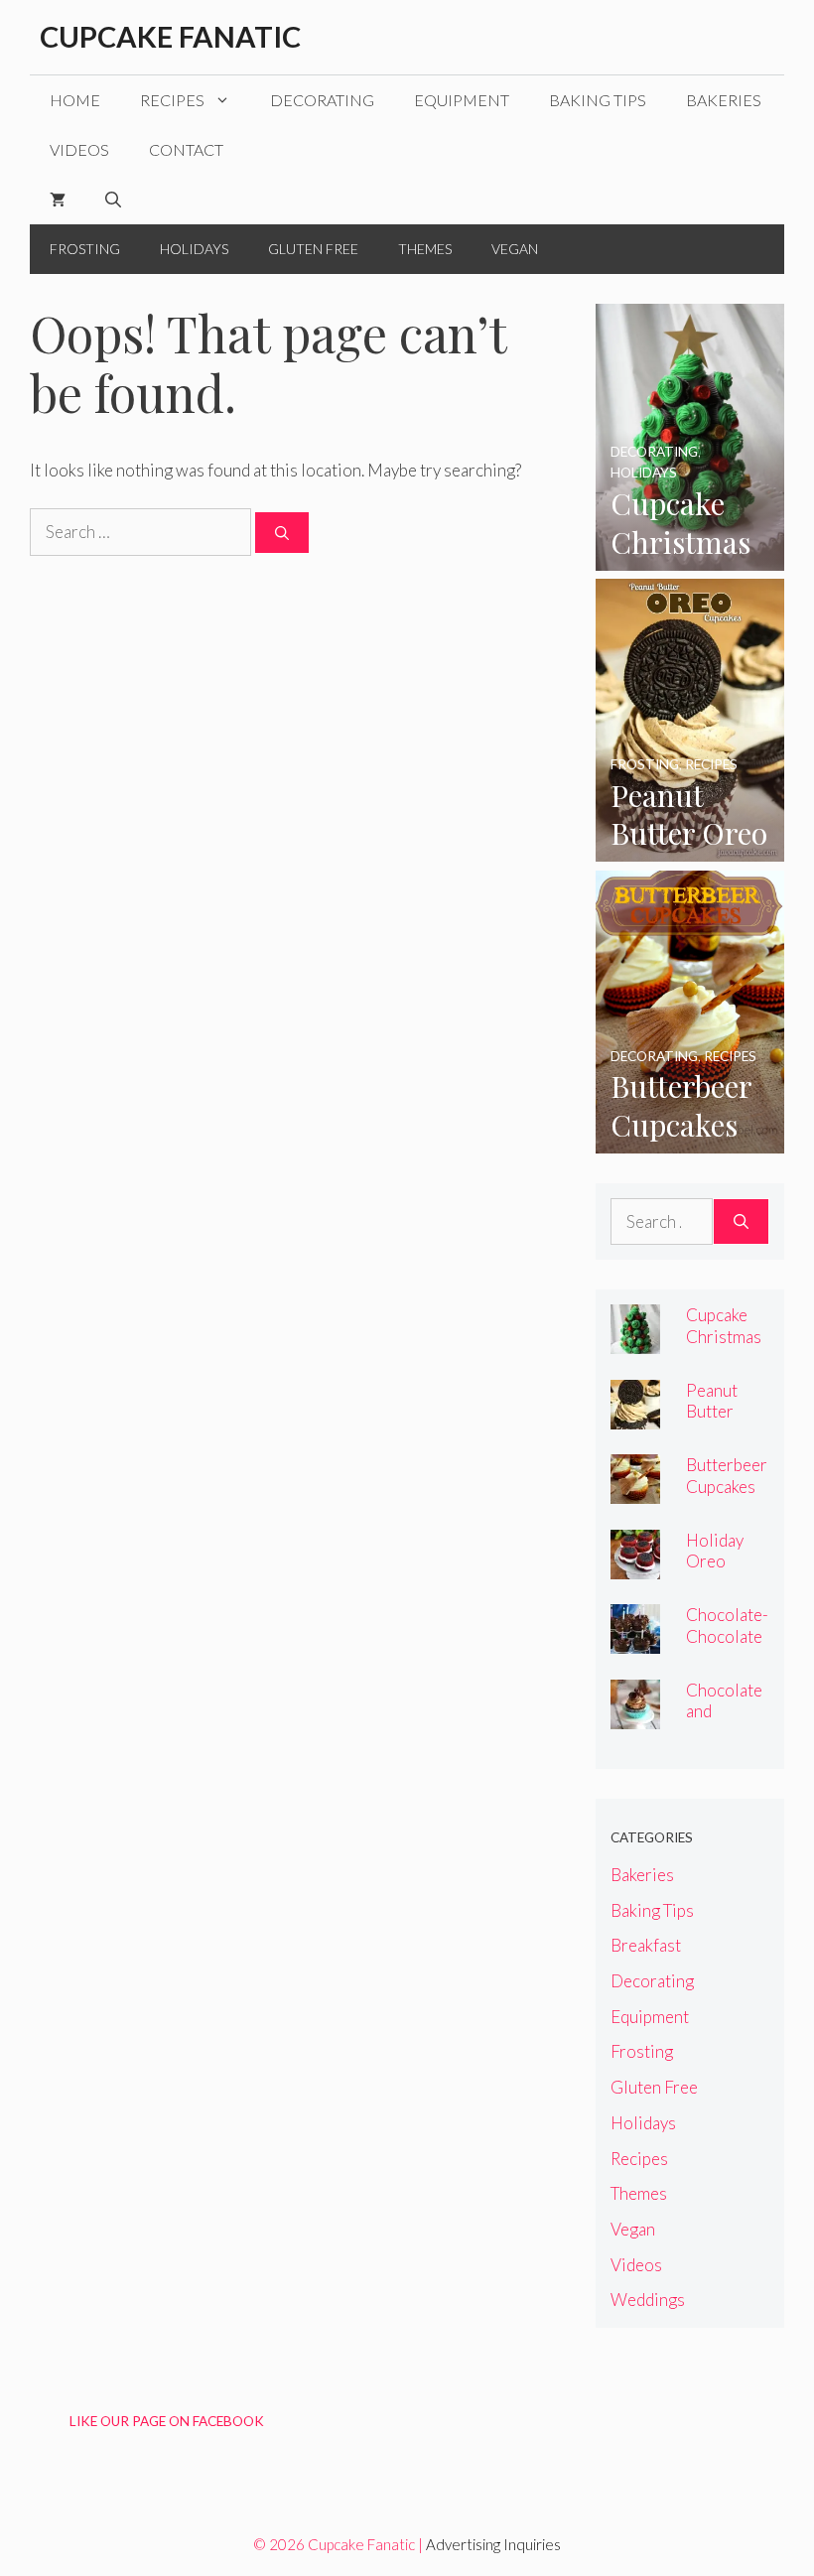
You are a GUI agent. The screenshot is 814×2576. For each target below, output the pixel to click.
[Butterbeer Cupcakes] (690, 1140)
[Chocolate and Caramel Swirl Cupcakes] (635, 1716)
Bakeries (724, 100)
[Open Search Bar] (113, 200)
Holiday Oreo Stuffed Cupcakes (721, 1571)
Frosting (85, 249)
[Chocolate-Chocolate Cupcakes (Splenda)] (635, 1640)
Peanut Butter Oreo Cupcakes (721, 1422)
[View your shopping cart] (58, 200)
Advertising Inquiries (493, 2544)
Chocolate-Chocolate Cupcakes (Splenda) (727, 1646)
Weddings (648, 2300)
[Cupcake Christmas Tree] (690, 557)
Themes (425, 249)
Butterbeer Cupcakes (727, 1475)
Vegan (515, 249)
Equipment (462, 100)
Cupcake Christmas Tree (724, 1336)
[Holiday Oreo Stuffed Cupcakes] (635, 1566)
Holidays (194, 249)
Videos (79, 149)
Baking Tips (598, 100)
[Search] (282, 533)
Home (75, 100)
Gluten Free (313, 249)
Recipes (172, 100)
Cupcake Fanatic (170, 36)
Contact (186, 149)
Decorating (322, 100)
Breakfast (646, 1945)
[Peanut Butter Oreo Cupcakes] (690, 848)
